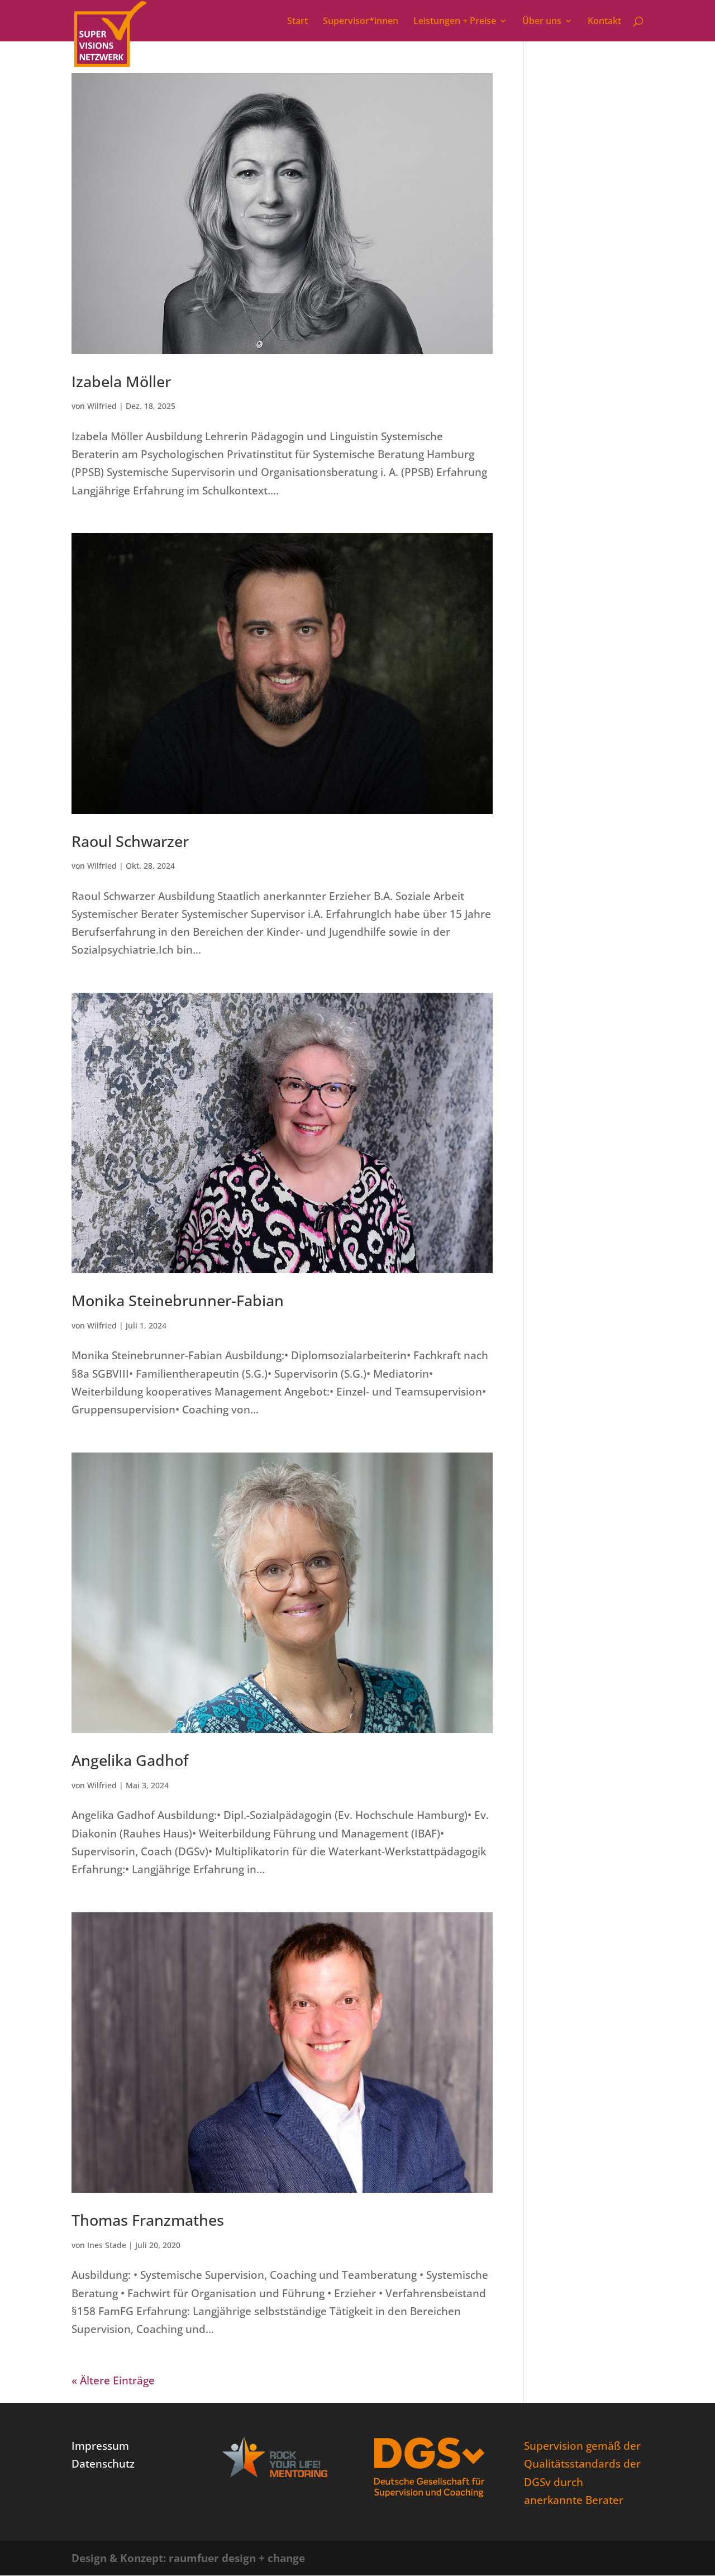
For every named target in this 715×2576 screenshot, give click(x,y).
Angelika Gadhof (130, 1760)
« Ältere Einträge (113, 2380)
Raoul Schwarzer (130, 841)
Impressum (100, 2446)
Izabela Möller (121, 381)
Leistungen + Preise (455, 22)
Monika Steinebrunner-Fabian (178, 1300)
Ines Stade (107, 2245)
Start (297, 22)
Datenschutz (103, 2464)
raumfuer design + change (237, 2558)
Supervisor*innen (361, 22)
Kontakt (604, 22)
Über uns (542, 22)
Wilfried (102, 406)
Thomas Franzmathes (148, 2220)
